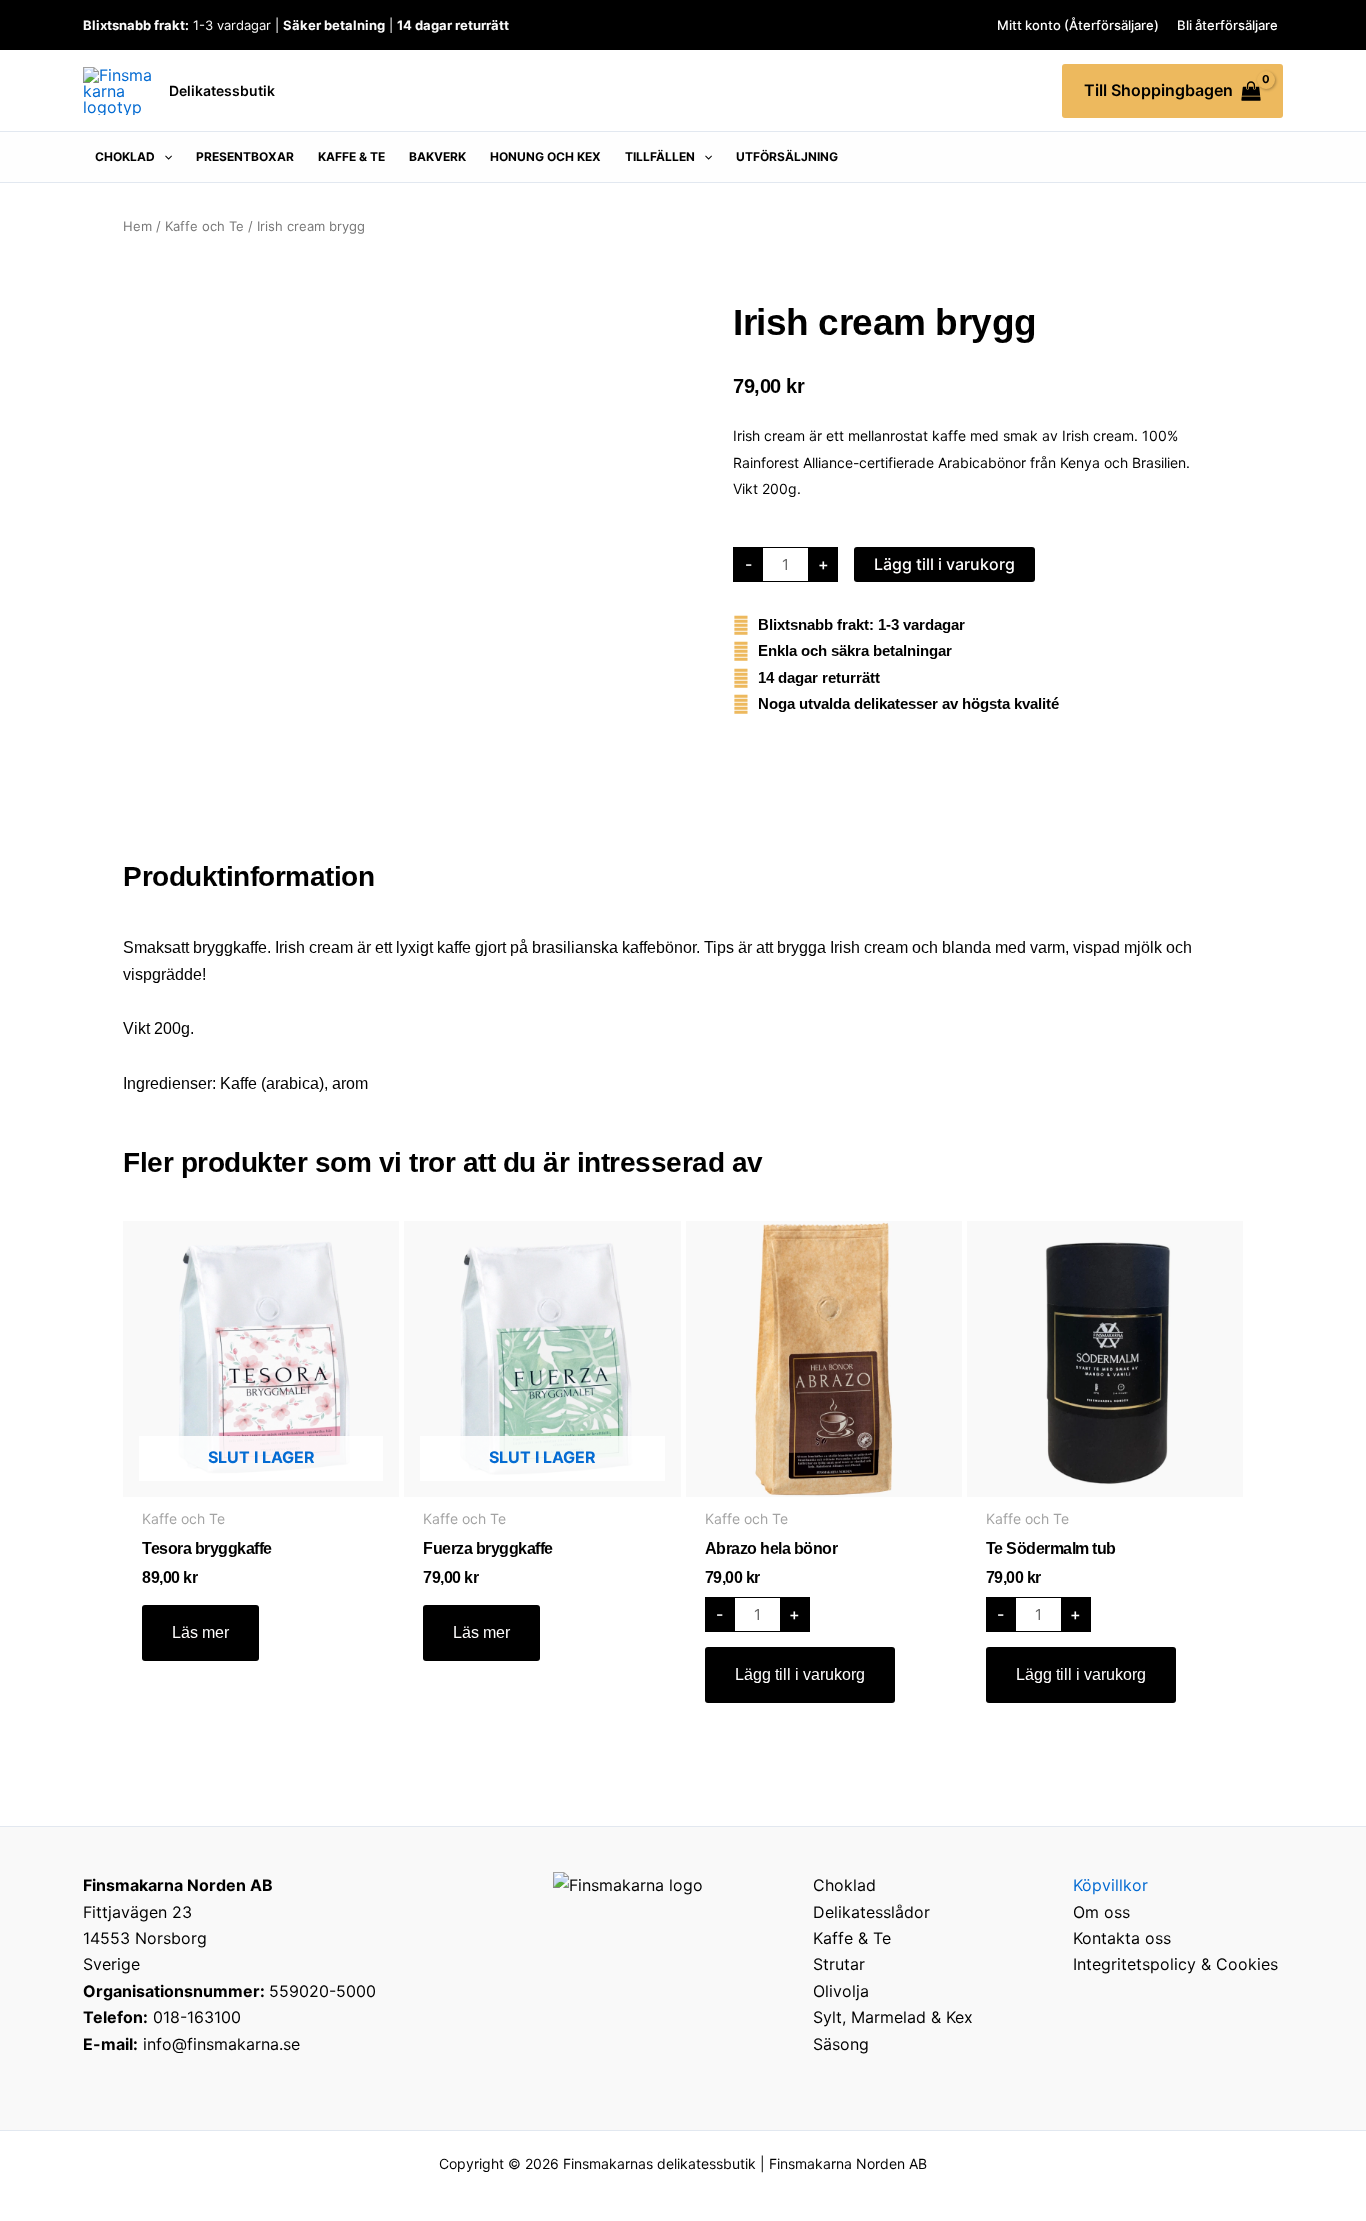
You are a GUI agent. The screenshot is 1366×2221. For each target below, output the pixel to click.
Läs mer (200, 1632)
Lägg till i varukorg (944, 564)
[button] (133, 157)
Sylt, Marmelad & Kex (893, 2017)
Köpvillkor (1110, 1885)
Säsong (841, 2044)
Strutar (839, 1964)
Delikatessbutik (222, 90)
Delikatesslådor (871, 1912)
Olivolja (841, 1991)
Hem (137, 226)
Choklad (844, 1885)
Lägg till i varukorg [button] (800, 1674)
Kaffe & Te (852, 1938)
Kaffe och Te (204, 226)
